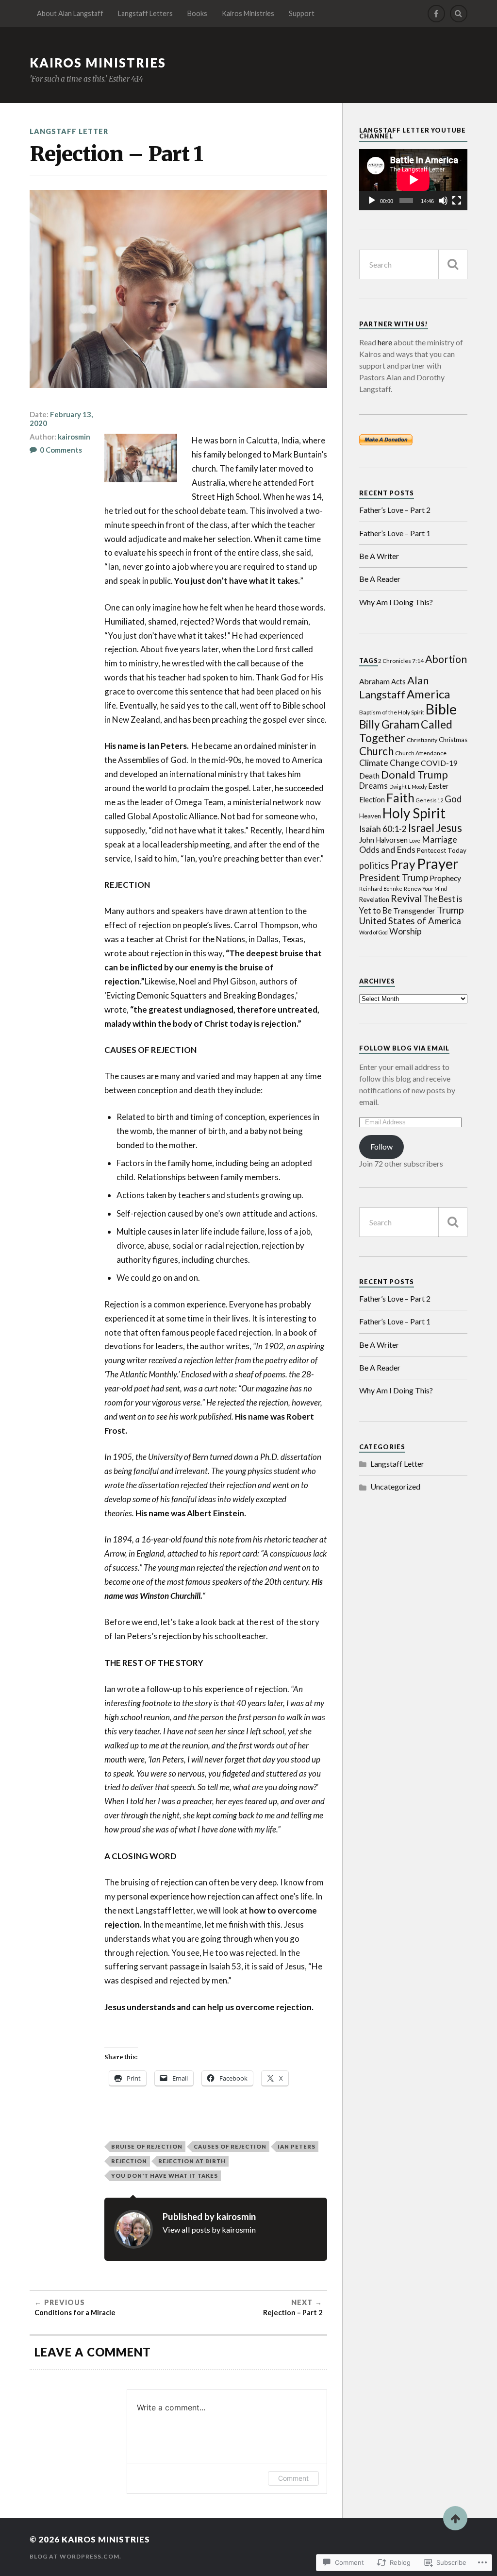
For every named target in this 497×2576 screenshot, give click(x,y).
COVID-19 (439, 763)
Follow (381, 1146)
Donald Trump (414, 774)
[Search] (459, 14)
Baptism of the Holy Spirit (392, 712)
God (453, 799)
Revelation (374, 899)
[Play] (372, 201)
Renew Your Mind (425, 889)
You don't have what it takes (165, 2176)
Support (302, 13)
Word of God (373, 932)
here (385, 342)
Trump (450, 910)
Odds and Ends (387, 850)
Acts (398, 682)
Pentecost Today (442, 850)
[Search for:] (413, 264)
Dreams (373, 786)
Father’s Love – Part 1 (395, 533)
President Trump (394, 877)
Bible (441, 709)
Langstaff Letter (69, 131)
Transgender (414, 911)
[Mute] (443, 201)
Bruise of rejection (147, 2146)
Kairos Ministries (248, 13)
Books (197, 13)
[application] (413, 179)
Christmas (453, 740)
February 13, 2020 (61, 419)
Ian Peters (297, 2146)
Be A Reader (380, 579)
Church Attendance (421, 753)
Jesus (449, 828)
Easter (439, 786)
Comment (293, 2478)
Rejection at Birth (192, 2161)
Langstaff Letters (145, 13)
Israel (421, 828)
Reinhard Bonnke (381, 889)
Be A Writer (379, 556)
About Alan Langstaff (70, 13)
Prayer (438, 863)
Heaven (370, 816)
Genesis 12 (430, 800)
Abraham (374, 681)
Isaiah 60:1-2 (383, 829)
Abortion (446, 659)
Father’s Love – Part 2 (395, 510)
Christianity (422, 740)
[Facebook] (436, 14)
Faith (400, 798)
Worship (406, 931)
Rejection (129, 2161)
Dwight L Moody (408, 787)
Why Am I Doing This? (396, 602)
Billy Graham (389, 724)
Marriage (439, 839)
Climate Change (389, 763)
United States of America (410, 921)
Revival (406, 898)
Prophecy (445, 878)
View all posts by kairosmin (209, 2229)
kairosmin (74, 437)
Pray (403, 864)
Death (369, 776)
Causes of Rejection (230, 2146)
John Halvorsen (383, 840)
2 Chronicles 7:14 (401, 661)
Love (415, 840)
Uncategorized (395, 1486)
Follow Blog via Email (404, 1048)
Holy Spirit (414, 813)
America (428, 694)
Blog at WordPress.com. (75, 2556)
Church (376, 751)
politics (374, 865)
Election (372, 800)
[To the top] (455, 2518)
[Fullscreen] (457, 201)
